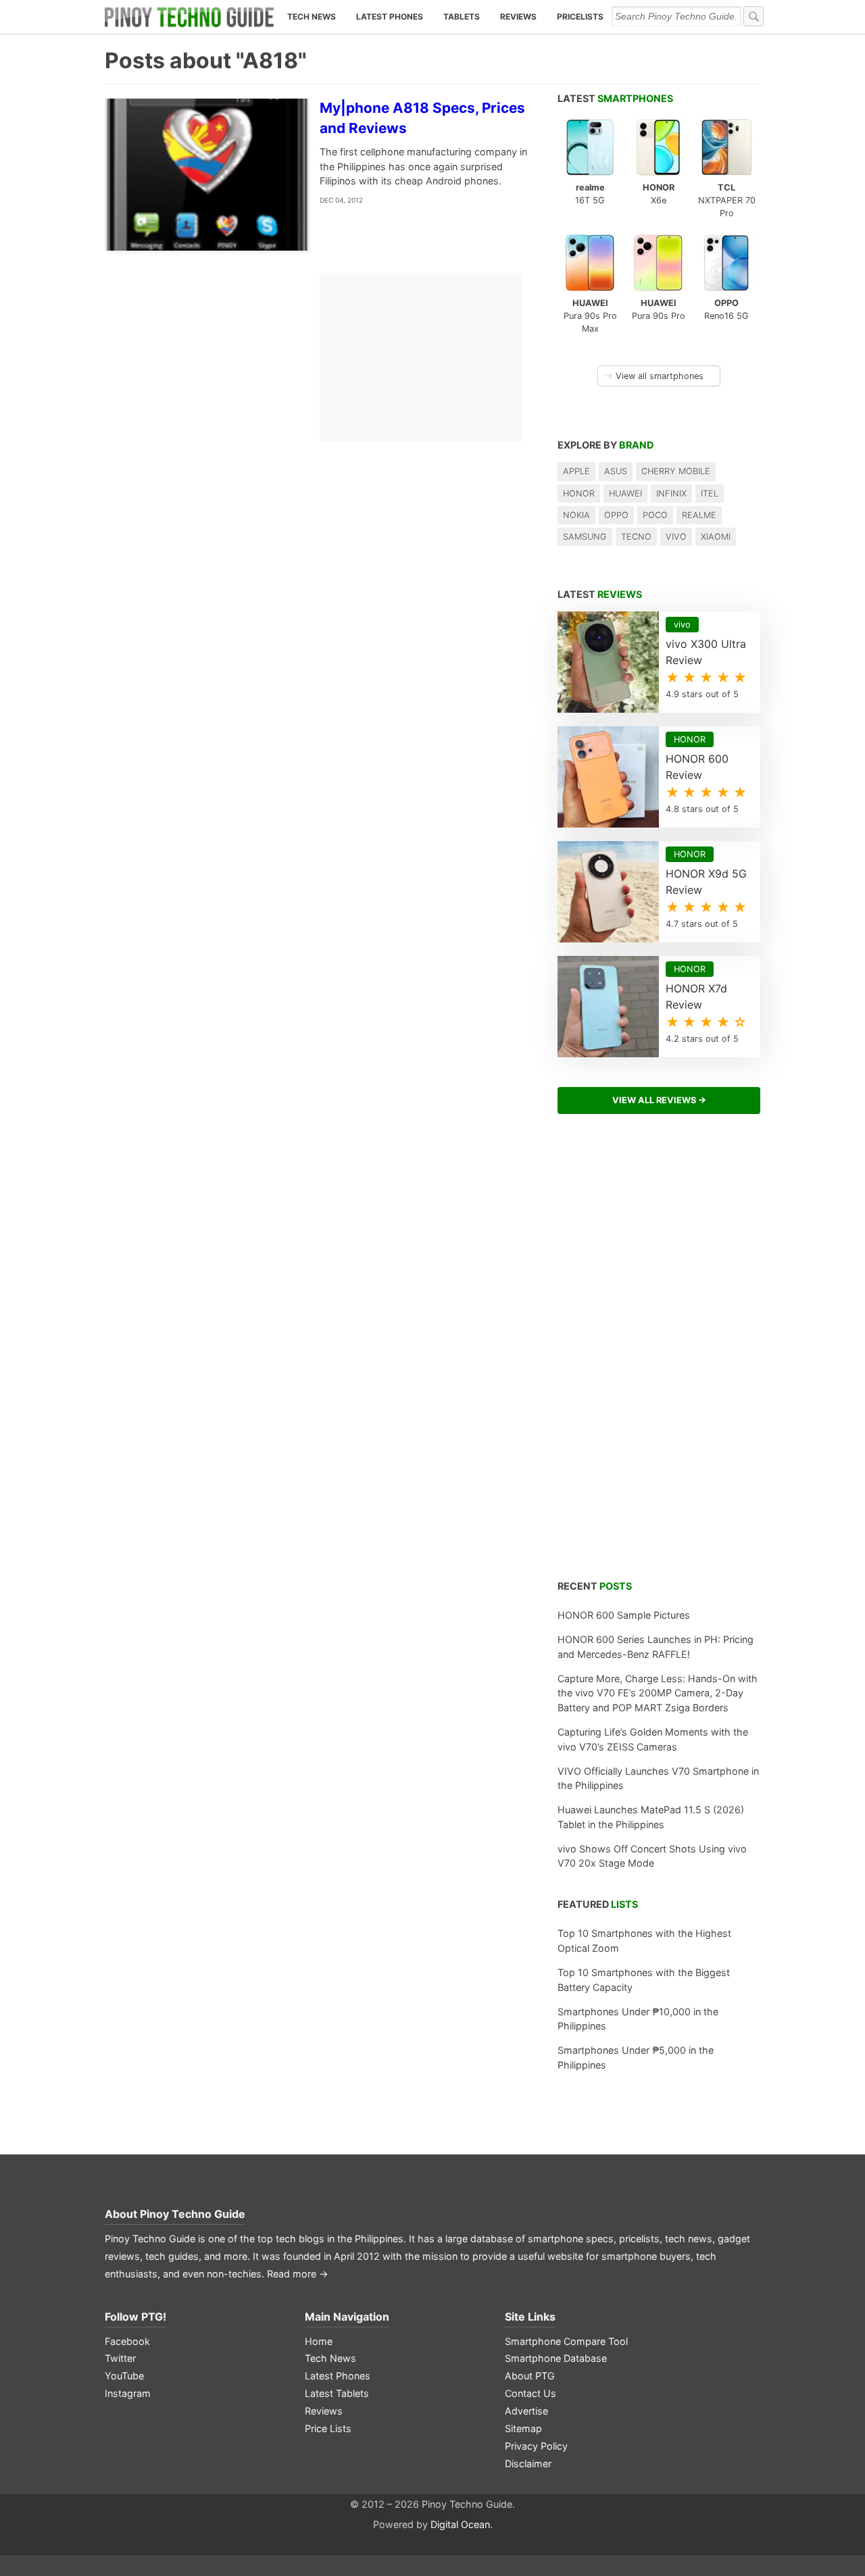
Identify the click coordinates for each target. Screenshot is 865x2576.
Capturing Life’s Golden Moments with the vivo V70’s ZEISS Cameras (653, 1739)
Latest (615, 98)
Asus (616, 471)
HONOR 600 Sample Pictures (624, 1615)
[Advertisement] (659, 1355)
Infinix (671, 494)
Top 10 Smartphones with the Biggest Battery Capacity (644, 1980)
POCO (655, 515)
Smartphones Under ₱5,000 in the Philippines (636, 2057)
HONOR (579, 494)
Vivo (676, 537)
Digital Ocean (460, 2524)
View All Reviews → (659, 1100)
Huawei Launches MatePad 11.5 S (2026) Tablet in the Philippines (651, 1817)
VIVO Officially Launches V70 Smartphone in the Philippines (658, 1778)
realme (699, 515)
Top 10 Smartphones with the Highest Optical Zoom (644, 1941)
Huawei (625, 494)
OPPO (616, 515)
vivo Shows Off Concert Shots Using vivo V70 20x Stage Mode (652, 1856)
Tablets (462, 17)
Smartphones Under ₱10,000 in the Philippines (638, 2019)
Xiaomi (716, 537)
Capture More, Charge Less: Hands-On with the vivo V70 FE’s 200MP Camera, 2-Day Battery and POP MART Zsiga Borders (658, 1693)
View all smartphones (654, 376)
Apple (576, 471)
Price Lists (328, 2428)
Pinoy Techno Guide (193, 2214)
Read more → (298, 2274)
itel (710, 494)
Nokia (576, 515)
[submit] (753, 16)
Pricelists (580, 17)
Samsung (585, 537)
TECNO (636, 537)
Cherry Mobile (676, 471)
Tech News (312, 17)
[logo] (189, 17)
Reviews (518, 17)
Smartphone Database (556, 2358)
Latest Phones (390, 17)
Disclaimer (528, 2464)
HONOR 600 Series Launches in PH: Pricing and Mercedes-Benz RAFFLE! (656, 1647)
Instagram (128, 2393)
